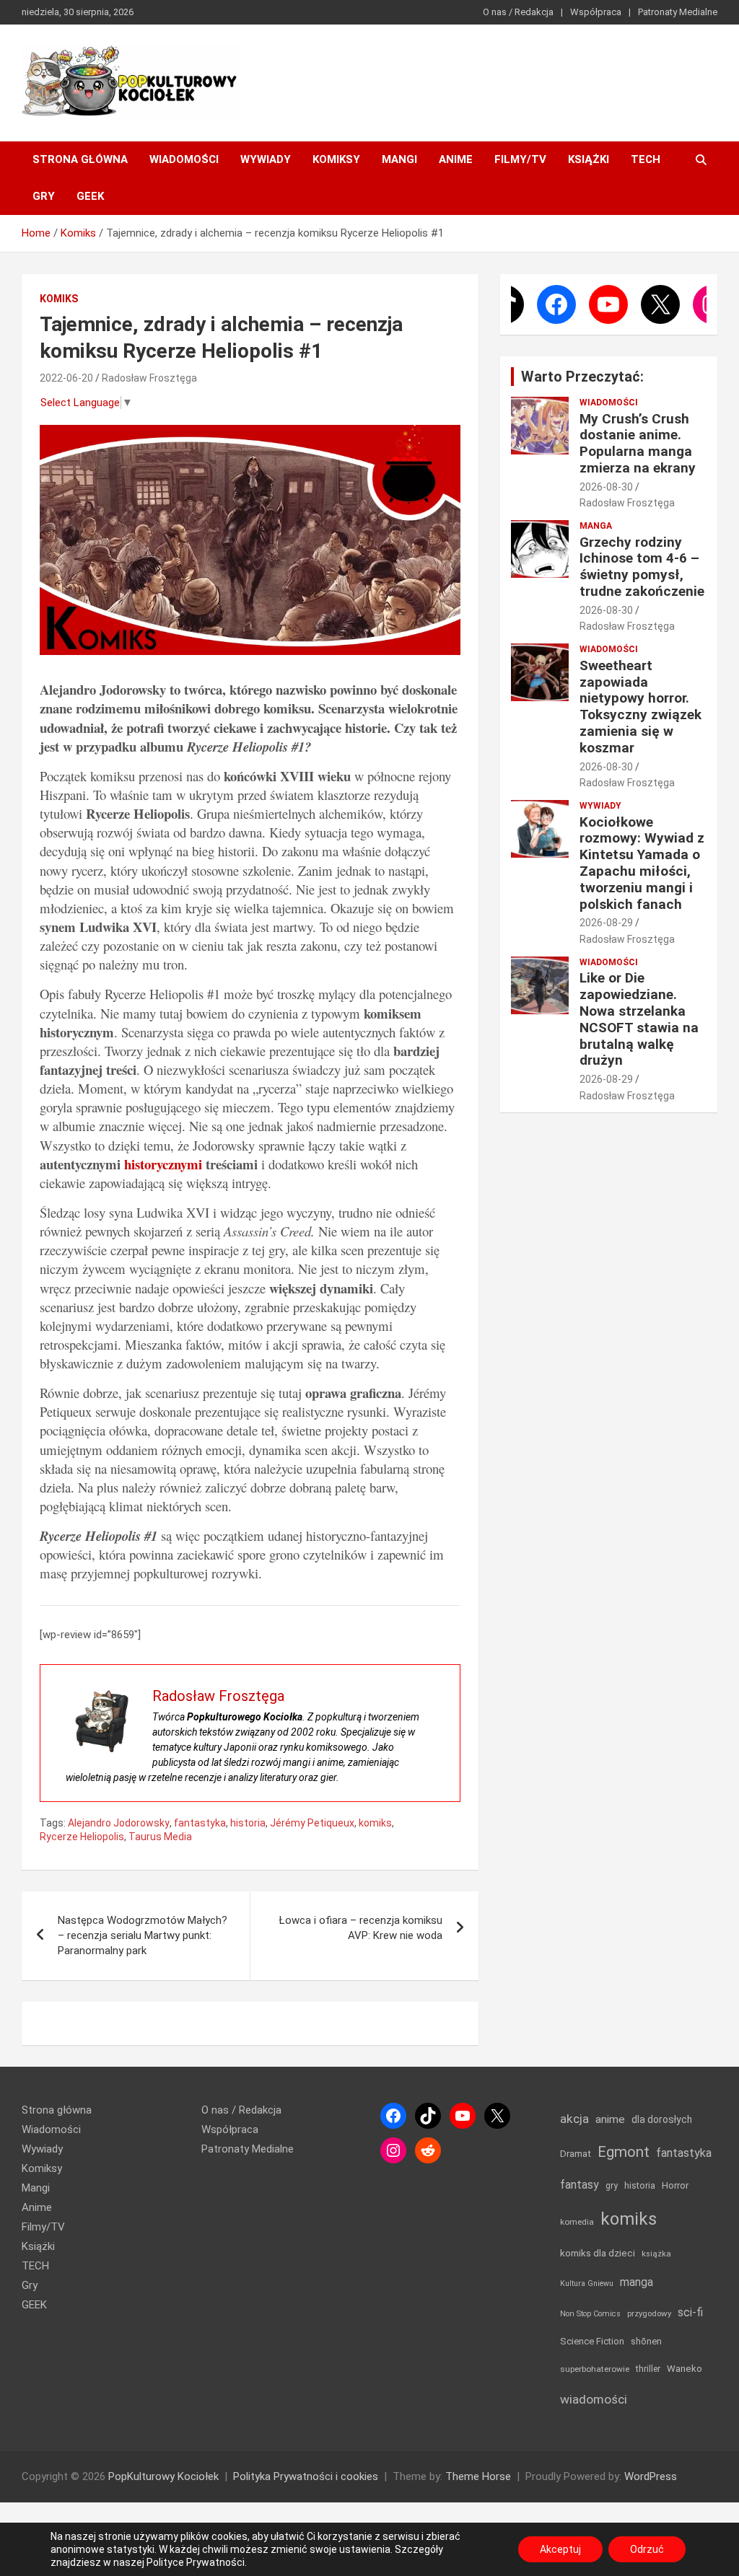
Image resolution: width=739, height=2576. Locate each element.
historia (248, 1823)
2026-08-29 (606, 923)
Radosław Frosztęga (149, 378)
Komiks (59, 299)
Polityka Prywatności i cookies (306, 2476)
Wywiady (266, 159)
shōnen (646, 2341)
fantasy (580, 2185)
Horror (675, 2185)
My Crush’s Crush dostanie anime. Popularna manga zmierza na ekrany (638, 443)
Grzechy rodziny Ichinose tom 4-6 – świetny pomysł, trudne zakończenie (642, 567)
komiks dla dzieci (598, 2253)
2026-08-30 (606, 487)
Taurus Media (160, 1837)
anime (610, 2119)
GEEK (90, 196)
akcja (574, 2119)
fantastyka (200, 1823)
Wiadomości (184, 159)
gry (612, 2186)
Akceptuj (560, 2549)
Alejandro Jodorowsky (119, 1823)
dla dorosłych (662, 2119)
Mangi (399, 159)
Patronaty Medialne (678, 12)
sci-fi (690, 2312)
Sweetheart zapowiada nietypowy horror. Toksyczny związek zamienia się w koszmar (640, 707)
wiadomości (594, 2399)
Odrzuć (647, 2549)
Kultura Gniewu (587, 2283)
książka (656, 2254)
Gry (44, 196)
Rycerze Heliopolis (82, 1837)
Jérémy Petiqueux (312, 1823)
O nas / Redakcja (518, 12)
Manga (596, 526)
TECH (646, 159)
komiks (375, 1823)
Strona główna (80, 159)
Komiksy (336, 159)
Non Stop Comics (590, 2314)
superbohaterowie (595, 2369)
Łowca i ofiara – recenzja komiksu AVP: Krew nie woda (361, 1928)
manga (637, 2282)
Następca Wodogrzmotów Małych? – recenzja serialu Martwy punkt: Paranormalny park (143, 1935)
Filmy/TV (520, 159)
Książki (589, 159)
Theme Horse (478, 2476)
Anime (456, 159)
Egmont (624, 2152)
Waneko (685, 2369)
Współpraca (596, 12)
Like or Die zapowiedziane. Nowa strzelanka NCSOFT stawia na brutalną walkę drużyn (639, 1019)
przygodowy (649, 2313)
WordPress (651, 2476)
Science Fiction (592, 2341)
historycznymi (163, 1164)
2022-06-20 (66, 378)
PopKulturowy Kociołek (163, 2476)
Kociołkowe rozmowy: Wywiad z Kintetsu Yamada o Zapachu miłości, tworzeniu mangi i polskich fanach (642, 863)
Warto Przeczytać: (582, 377)
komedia (577, 2222)
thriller (648, 2369)
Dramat (576, 2154)
